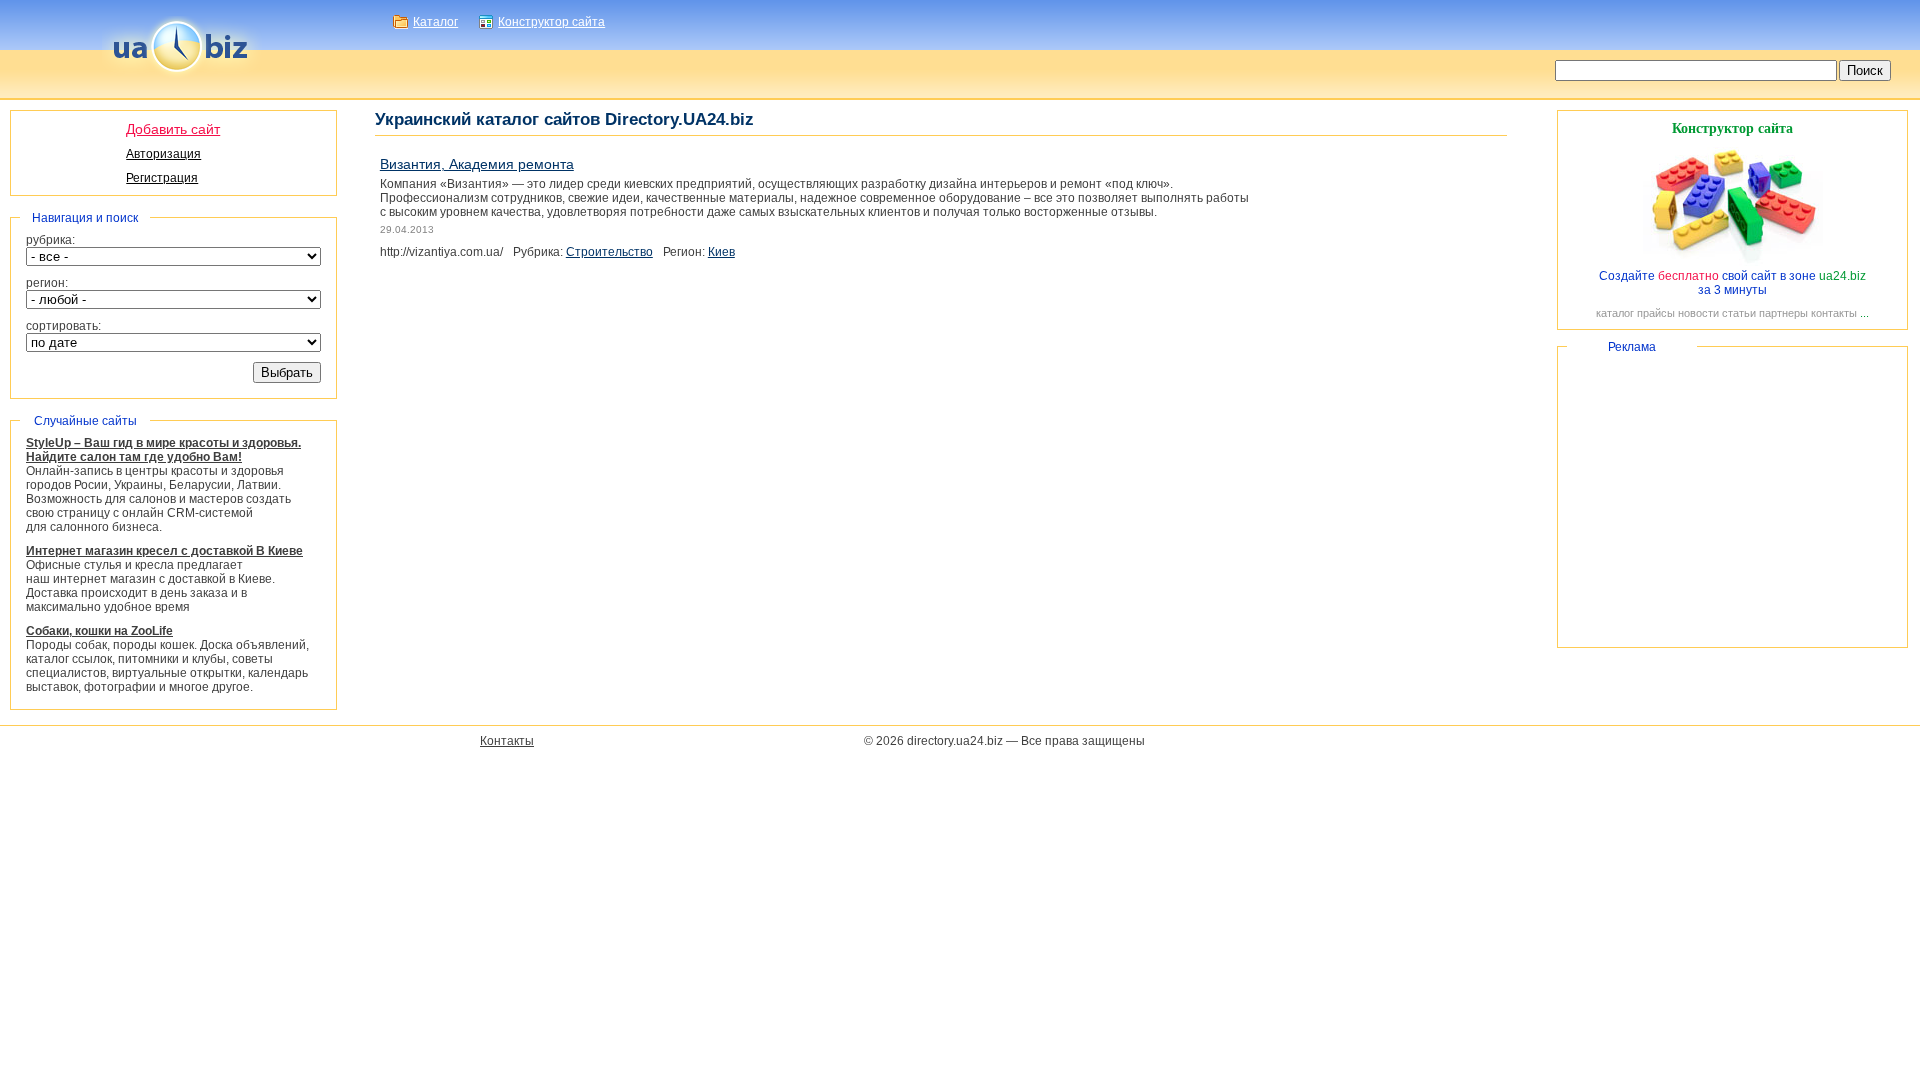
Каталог (435, 22)
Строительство (609, 252)
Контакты (507, 741)
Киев (721, 252)
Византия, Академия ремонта (477, 164)
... (1864, 313)
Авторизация (163, 154)
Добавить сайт (173, 129)
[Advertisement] (1732, 497)
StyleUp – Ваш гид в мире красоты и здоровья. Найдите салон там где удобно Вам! (163, 450)
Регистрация (162, 178)
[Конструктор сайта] (1733, 262)
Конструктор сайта (551, 22)
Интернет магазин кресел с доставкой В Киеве (164, 551)
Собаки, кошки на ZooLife (99, 631)
